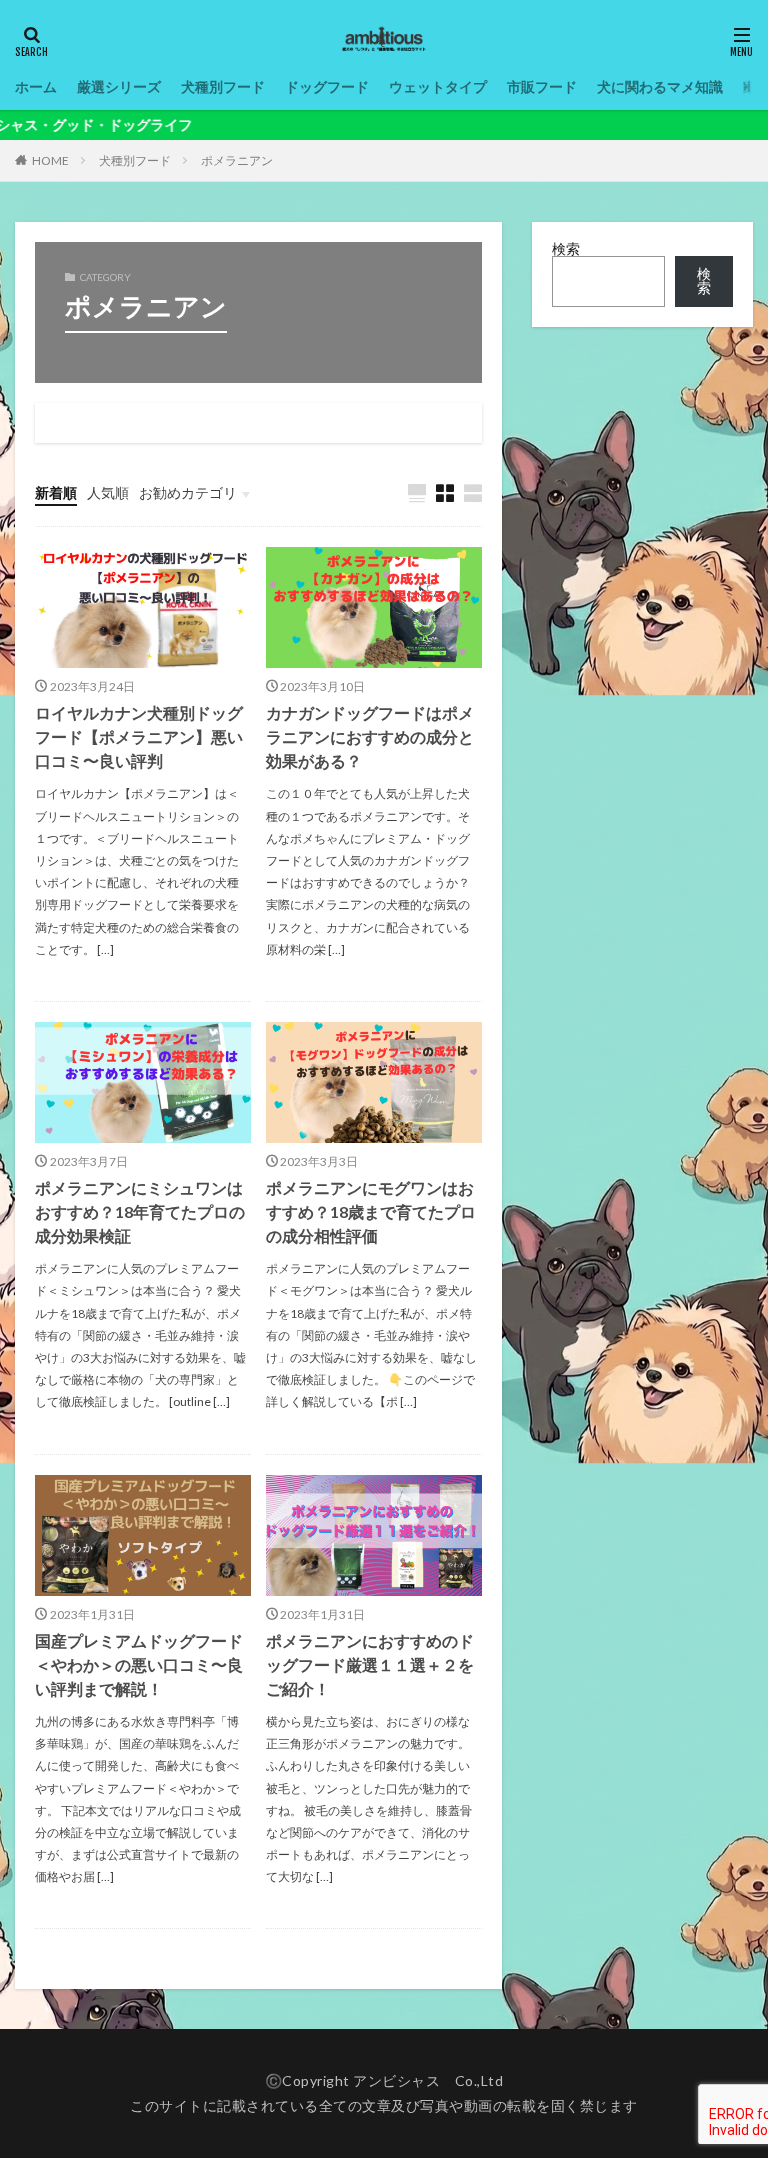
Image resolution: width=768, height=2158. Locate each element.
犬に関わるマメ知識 (660, 86)
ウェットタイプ (438, 86)
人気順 (108, 492)
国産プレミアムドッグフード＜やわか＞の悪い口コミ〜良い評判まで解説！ (139, 1664)
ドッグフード (327, 86)
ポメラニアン (237, 160)
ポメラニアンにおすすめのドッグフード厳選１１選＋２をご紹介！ (370, 1664)
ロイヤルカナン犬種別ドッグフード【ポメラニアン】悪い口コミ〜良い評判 (139, 736)
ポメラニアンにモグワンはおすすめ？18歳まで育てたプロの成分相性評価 (371, 1211)
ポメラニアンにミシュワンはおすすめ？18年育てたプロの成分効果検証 (140, 1211)
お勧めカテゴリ (188, 492)
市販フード (542, 86)
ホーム (36, 86)
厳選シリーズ (119, 86)
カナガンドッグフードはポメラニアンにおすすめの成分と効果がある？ (370, 736)
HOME (50, 160)
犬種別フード (223, 86)
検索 (566, 248)
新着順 (56, 492)
